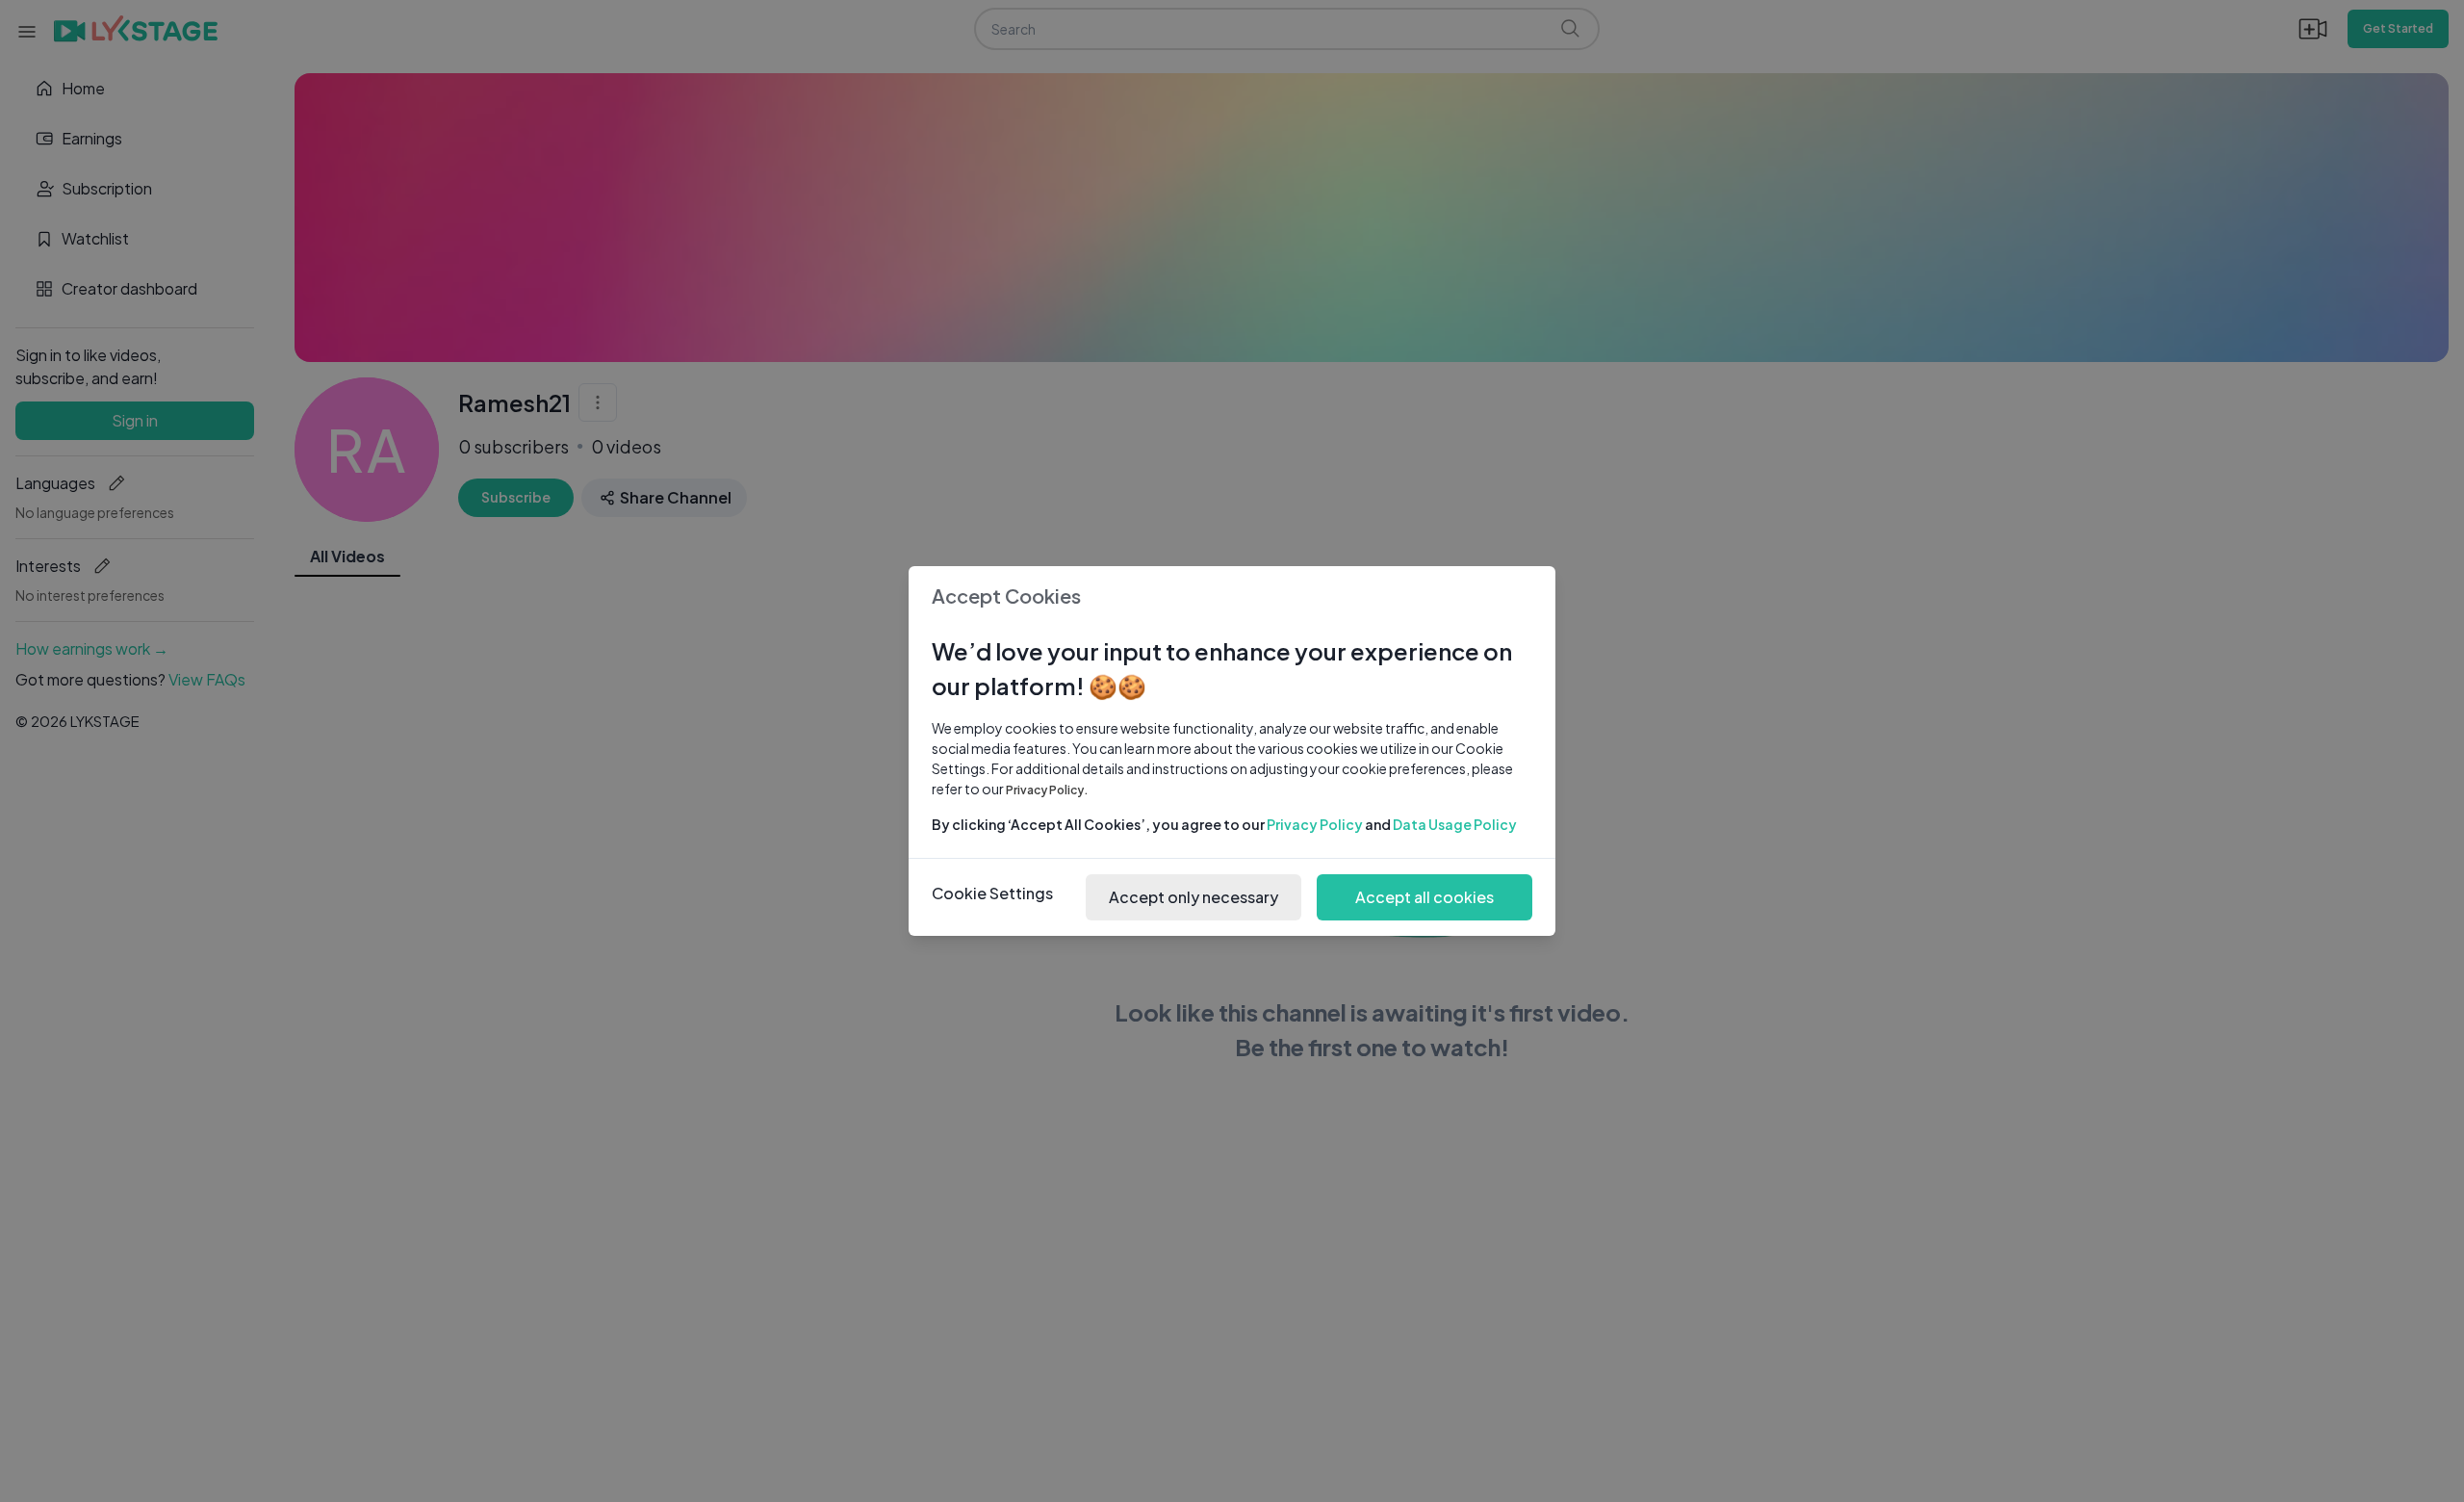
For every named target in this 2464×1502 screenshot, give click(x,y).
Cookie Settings (992, 893)
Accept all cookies (1424, 897)
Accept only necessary (1193, 897)
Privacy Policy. (1047, 790)
